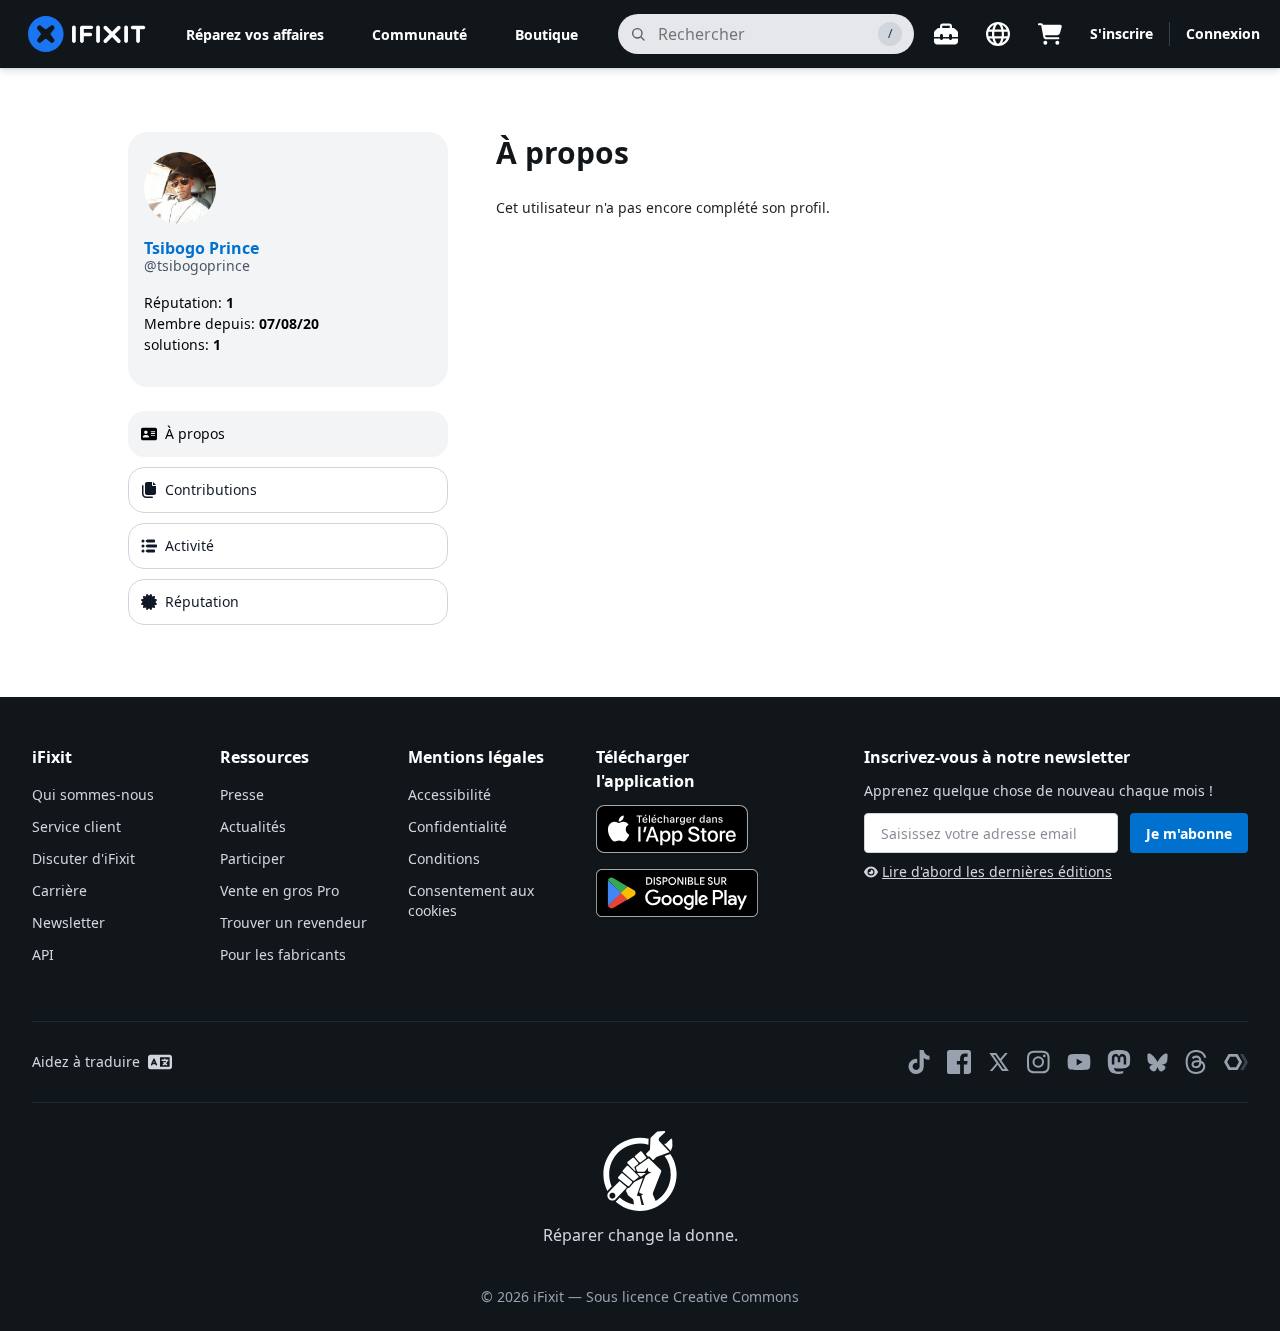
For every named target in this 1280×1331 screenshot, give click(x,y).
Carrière (59, 890)
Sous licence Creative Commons (692, 1296)
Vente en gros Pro (279, 890)
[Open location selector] (998, 34)
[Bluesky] (1157, 1062)
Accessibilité (449, 794)
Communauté (419, 34)
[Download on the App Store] (672, 829)
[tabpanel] (824, 382)
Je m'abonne (1189, 833)
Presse (242, 794)
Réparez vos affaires (255, 34)
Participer (252, 858)
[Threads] (1196, 1062)
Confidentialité (457, 826)
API (43, 954)
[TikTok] (919, 1062)
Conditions (444, 858)
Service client (76, 826)
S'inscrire (1121, 33)
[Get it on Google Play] (677, 893)
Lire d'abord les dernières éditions (997, 871)
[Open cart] (1050, 34)
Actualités (253, 826)
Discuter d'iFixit (83, 858)
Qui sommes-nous (93, 794)
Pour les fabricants (283, 954)
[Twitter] (999, 1062)
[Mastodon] (1119, 1062)
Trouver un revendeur (293, 922)
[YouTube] (1079, 1062)
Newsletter (68, 922)
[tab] (288, 434)
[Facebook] (959, 1062)
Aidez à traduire (86, 1061)
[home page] (87, 34)
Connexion (1223, 33)
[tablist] (288, 518)
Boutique (546, 34)
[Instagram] (1039, 1062)
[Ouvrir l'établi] (946, 34)
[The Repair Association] (1236, 1062)
